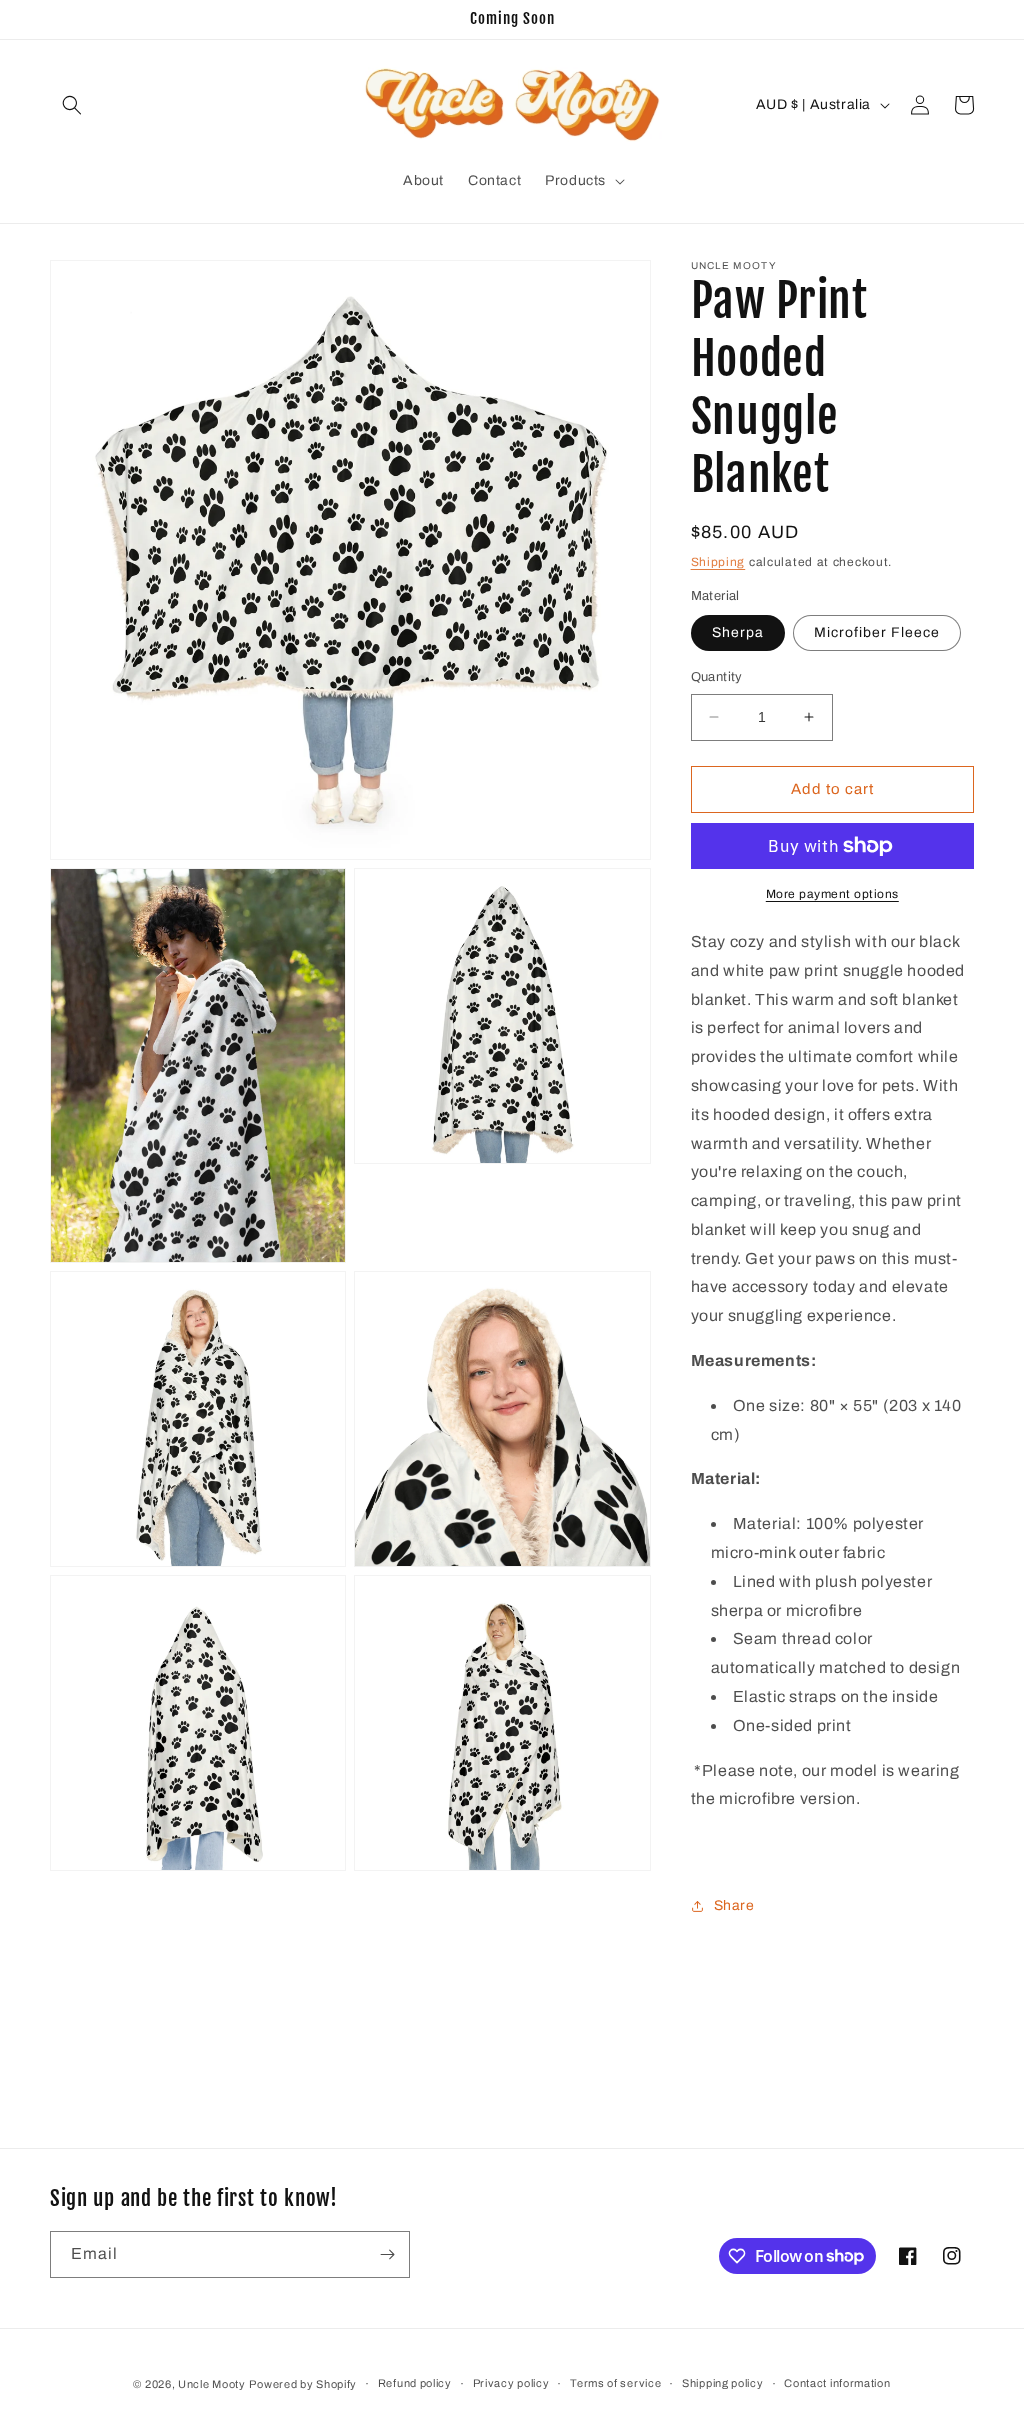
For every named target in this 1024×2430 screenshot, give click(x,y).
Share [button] (734, 1905)
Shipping (718, 562)
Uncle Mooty (212, 2384)
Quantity (717, 677)
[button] (72, 105)
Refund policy (415, 2383)
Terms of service (615, 2383)
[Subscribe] (387, 2254)
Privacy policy (511, 2383)
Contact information (837, 2383)
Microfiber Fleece (877, 632)
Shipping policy (723, 2383)
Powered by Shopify (303, 2384)
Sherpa (738, 632)
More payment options (832, 894)
